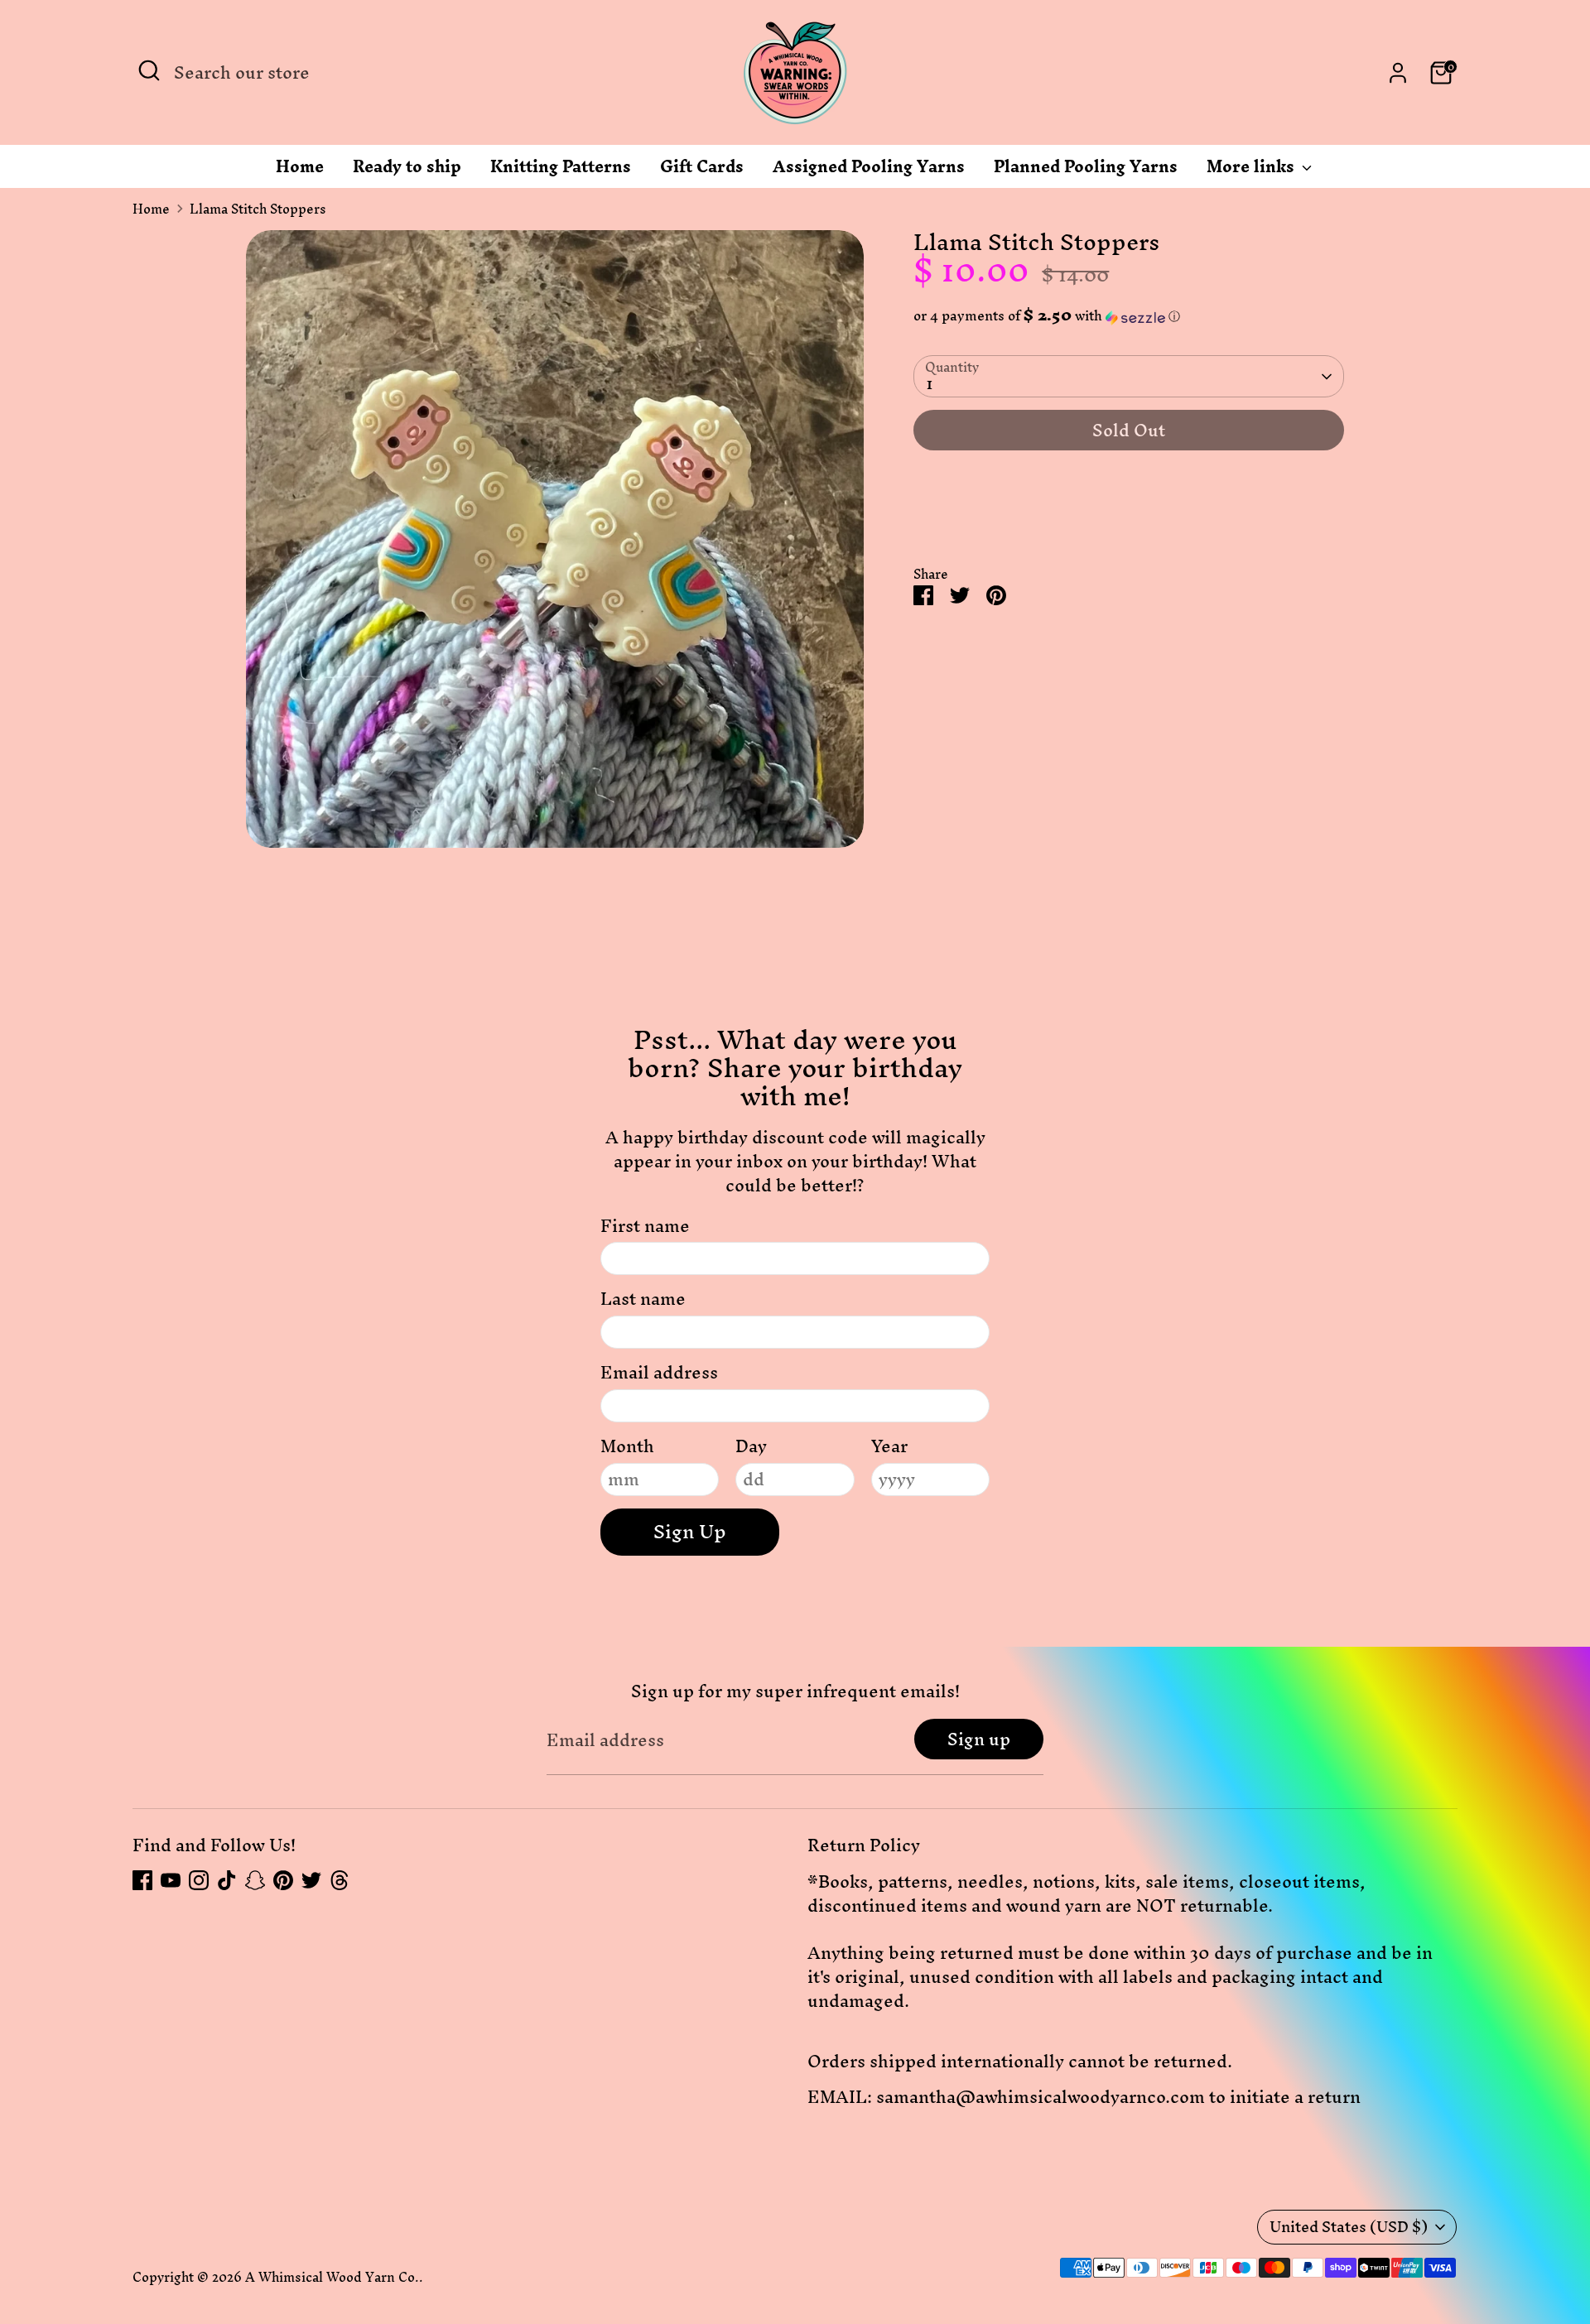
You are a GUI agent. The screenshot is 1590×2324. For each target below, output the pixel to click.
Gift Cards (702, 171)
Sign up (979, 1739)
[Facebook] (142, 1880)
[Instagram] (199, 1880)
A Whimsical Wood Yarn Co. (332, 2277)
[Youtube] (171, 1880)
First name (645, 1227)
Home (300, 171)
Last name (643, 1299)
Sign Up (690, 1532)
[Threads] (340, 1880)
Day (751, 1447)
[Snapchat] (255, 1880)
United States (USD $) (1349, 2227)
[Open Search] (149, 70)
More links (1253, 171)
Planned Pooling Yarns (1086, 171)
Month (627, 1447)
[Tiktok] (227, 1880)
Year (889, 1447)
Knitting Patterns (561, 171)
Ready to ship (407, 171)
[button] (1129, 316)
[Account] (1398, 73)
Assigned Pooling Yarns (869, 171)
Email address (659, 1373)
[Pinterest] (283, 1880)
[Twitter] (311, 1880)
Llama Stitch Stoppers (258, 209)
